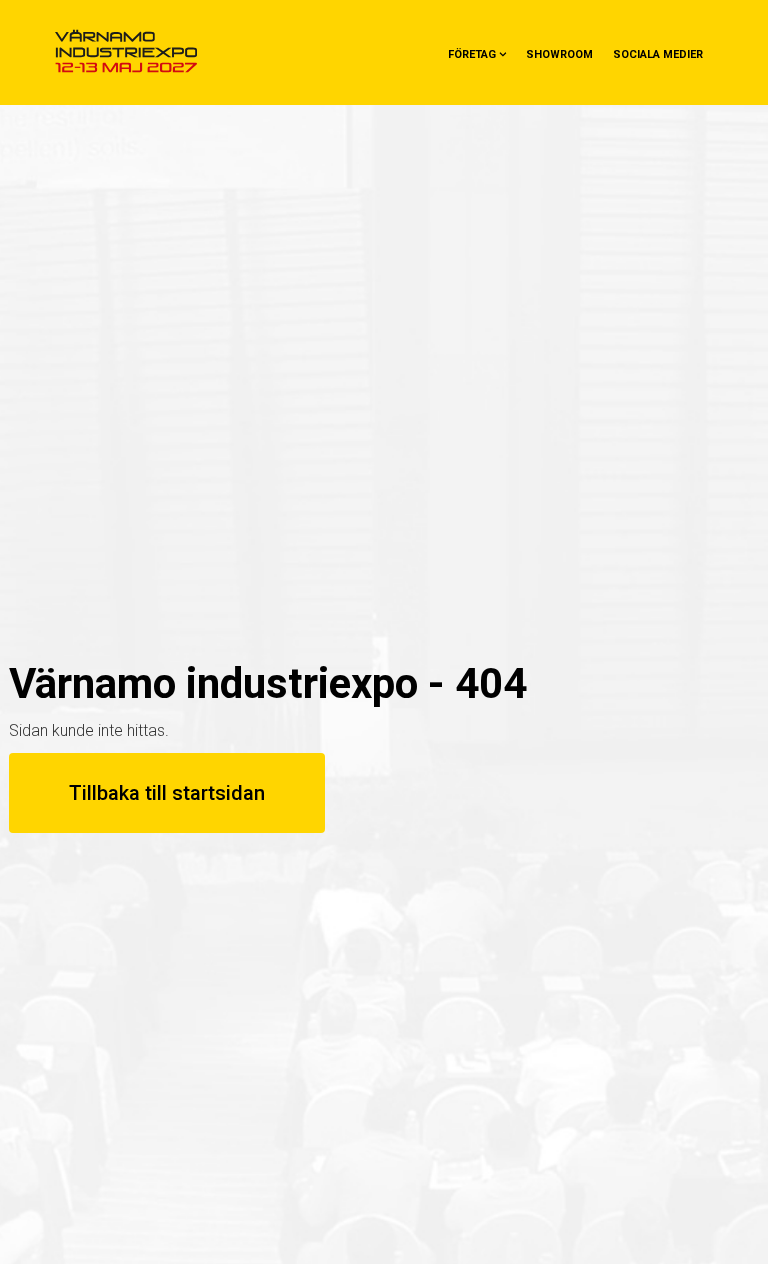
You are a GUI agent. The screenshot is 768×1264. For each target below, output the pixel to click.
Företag (472, 54)
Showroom (559, 54)
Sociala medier (658, 54)
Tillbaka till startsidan (167, 793)
